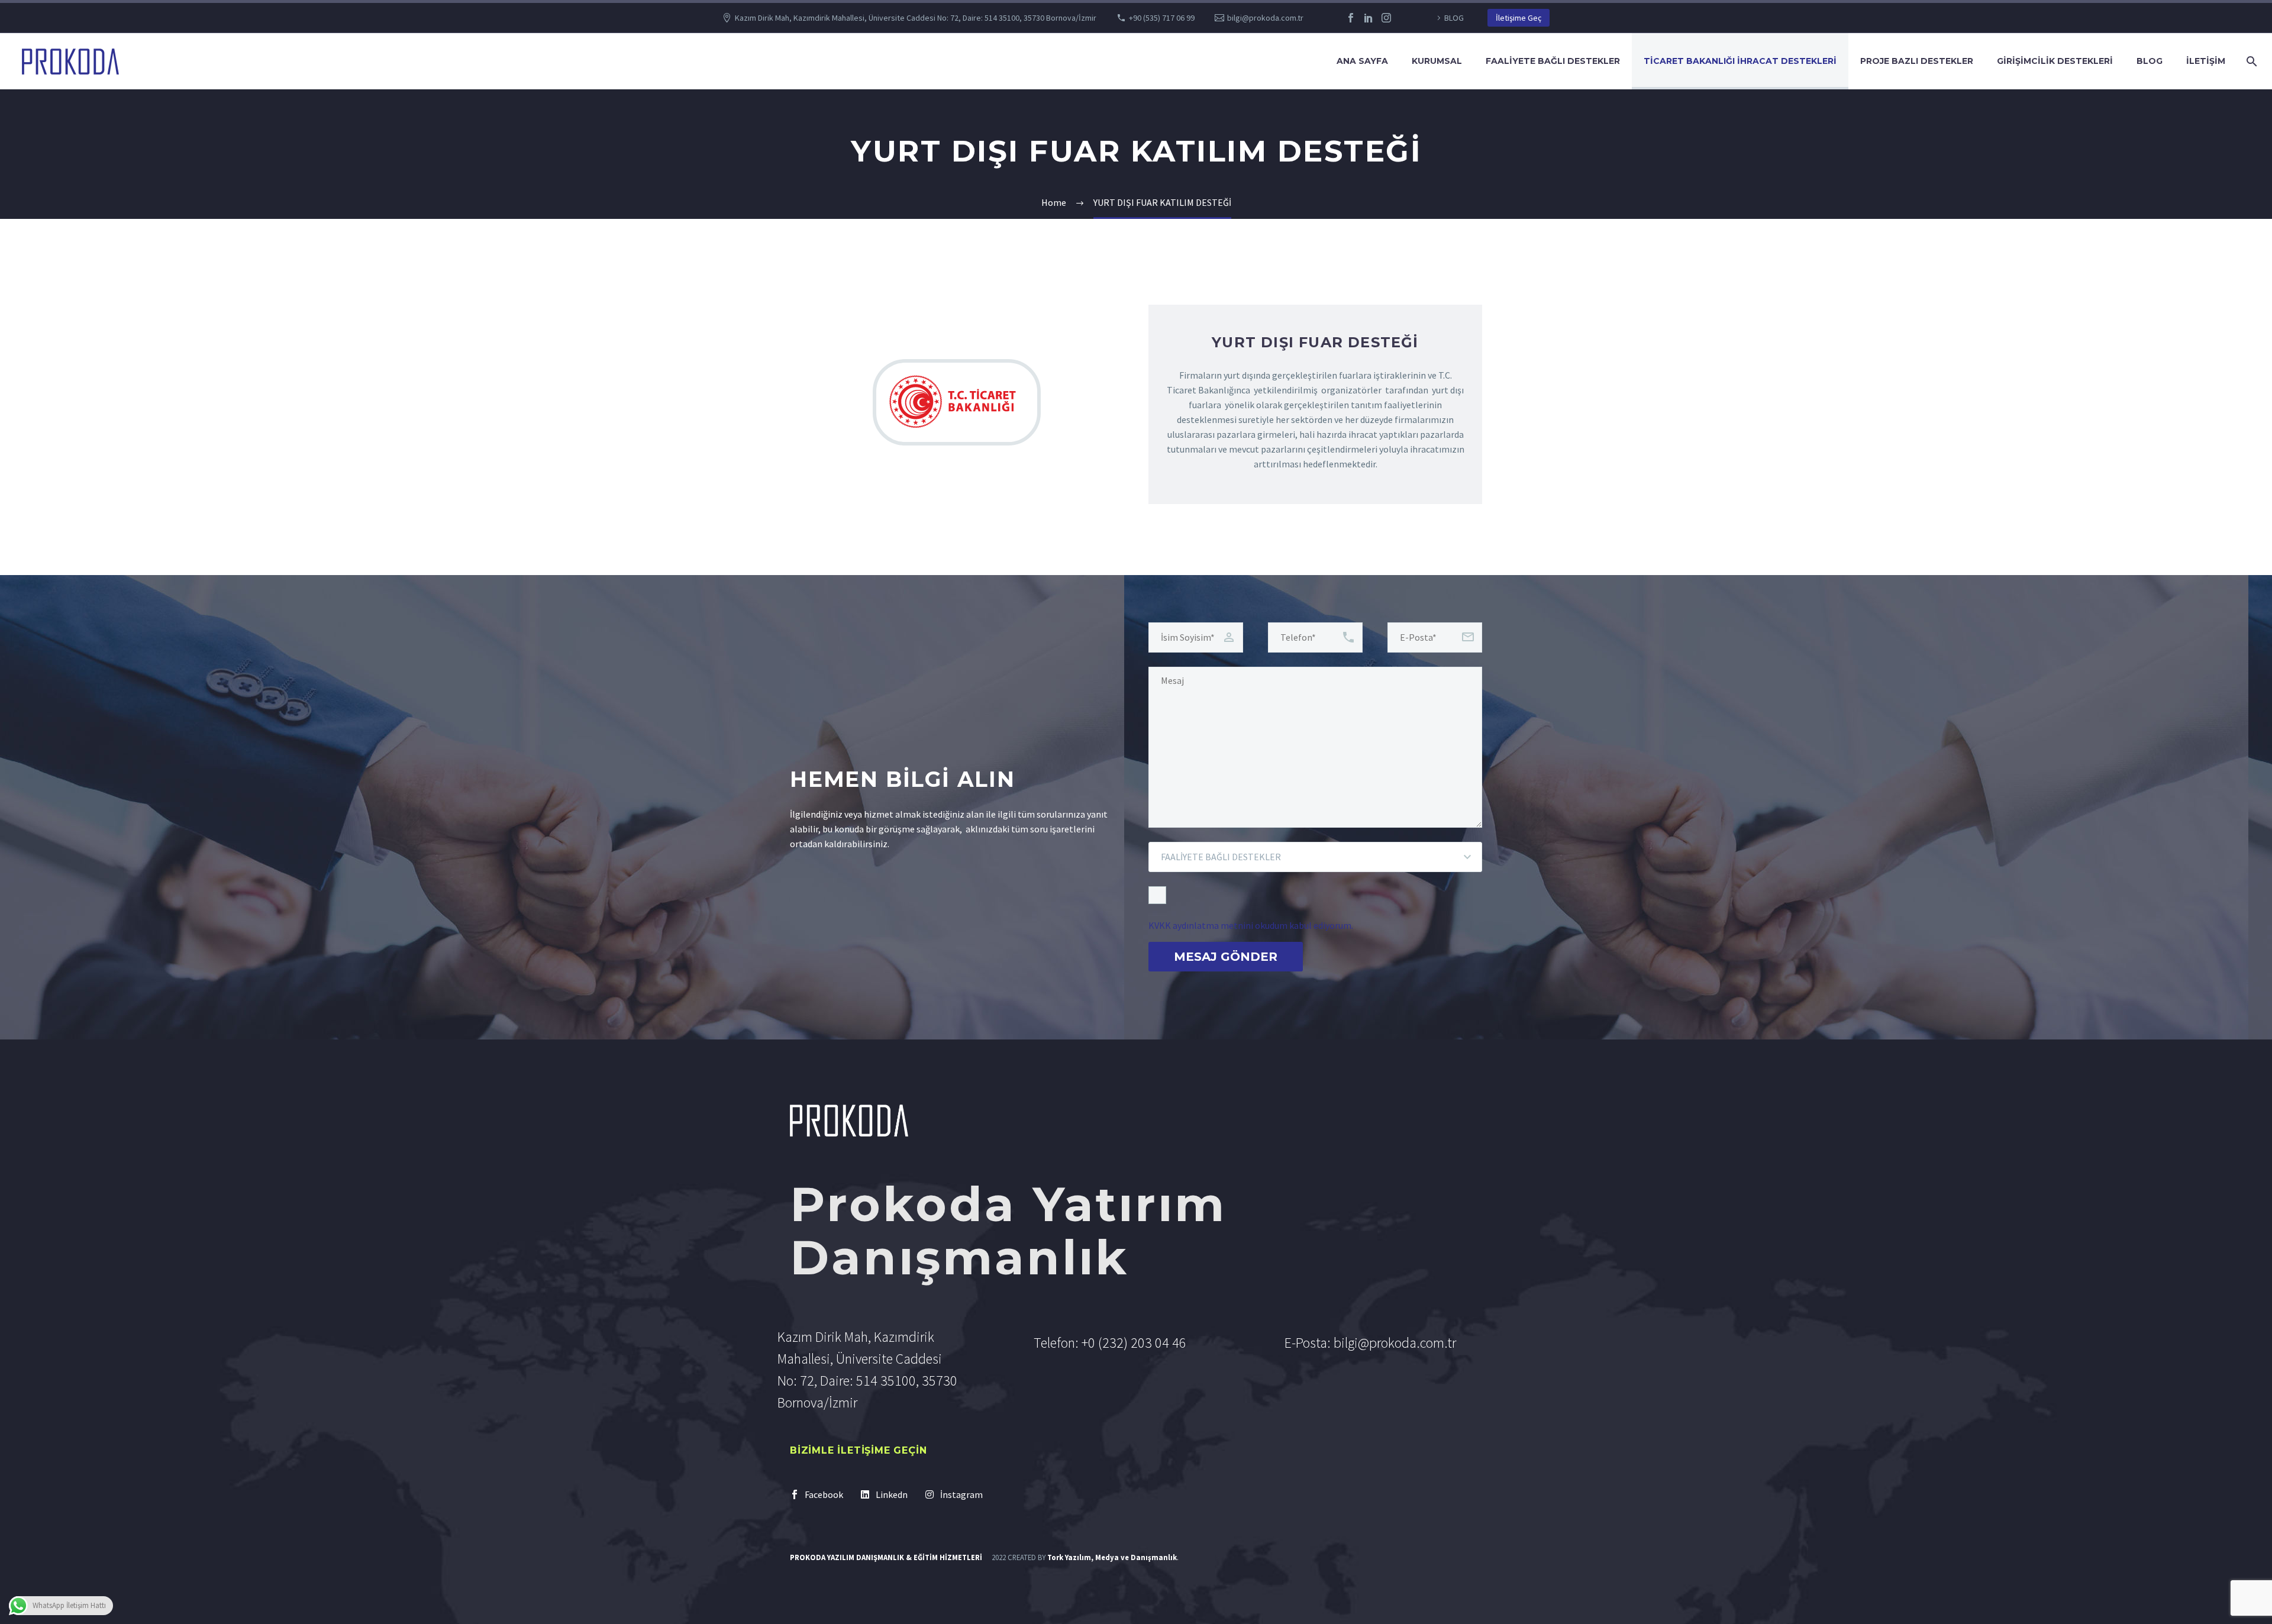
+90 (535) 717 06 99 (1162, 18)
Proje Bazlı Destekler (1917, 61)
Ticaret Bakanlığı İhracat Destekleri (1740, 61)
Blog (2150, 61)
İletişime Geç (1519, 18)
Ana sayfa (1362, 61)
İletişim (2206, 61)
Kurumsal (1437, 61)
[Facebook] (1351, 18)
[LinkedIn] (1369, 18)
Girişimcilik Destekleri (2055, 61)
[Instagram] (1386, 18)
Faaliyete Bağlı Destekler (1553, 61)
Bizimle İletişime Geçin (858, 1450)
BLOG (1454, 18)
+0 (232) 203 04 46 (1134, 1343)
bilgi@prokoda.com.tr (1265, 18)
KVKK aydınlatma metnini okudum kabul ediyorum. (1251, 925)
